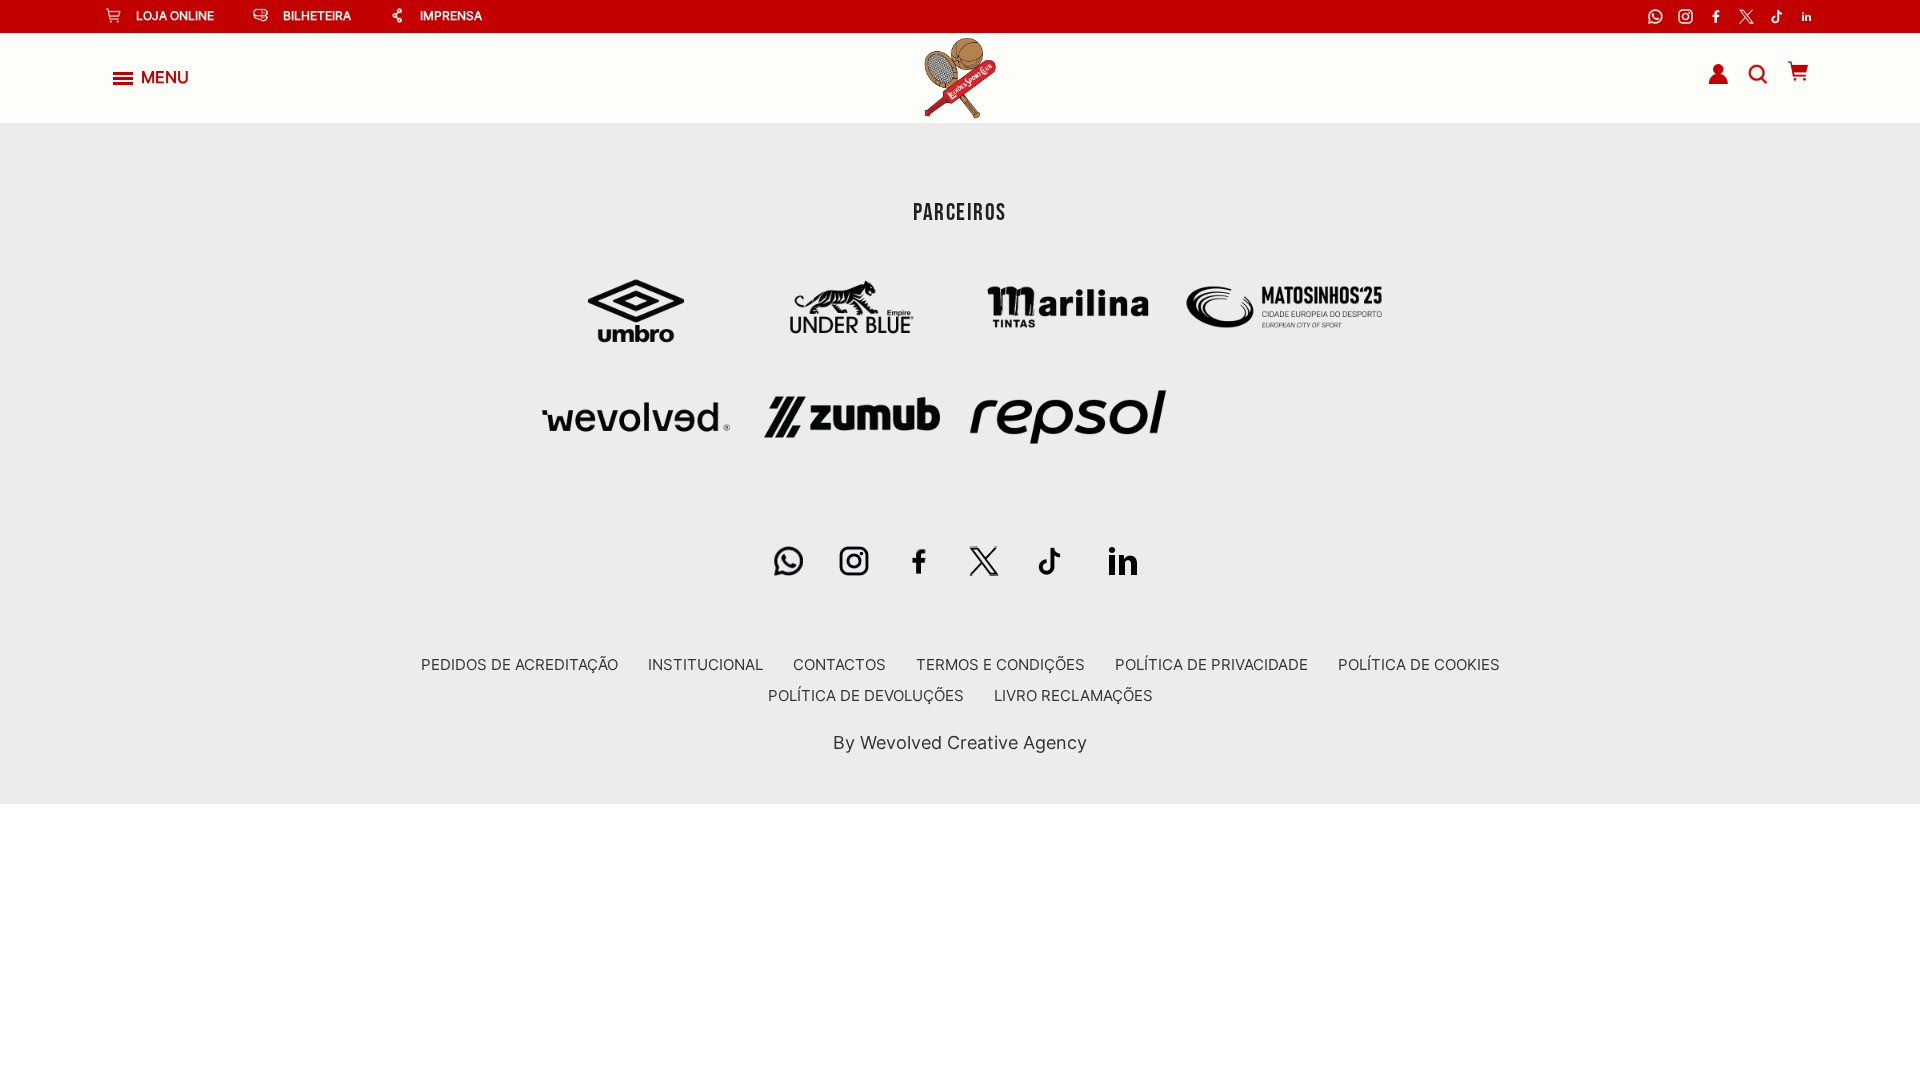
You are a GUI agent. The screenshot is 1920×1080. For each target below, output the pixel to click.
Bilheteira (317, 15)
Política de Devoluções (866, 695)
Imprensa (451, 15)
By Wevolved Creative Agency (960, 742)
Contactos (839, 664)
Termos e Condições (1000, 664)
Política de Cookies (1419, 664)
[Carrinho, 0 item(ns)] (1788, 71)
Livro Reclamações (1073, 695)
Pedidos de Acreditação (519, 664)
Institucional (705, 664)
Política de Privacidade (1211, 664)
